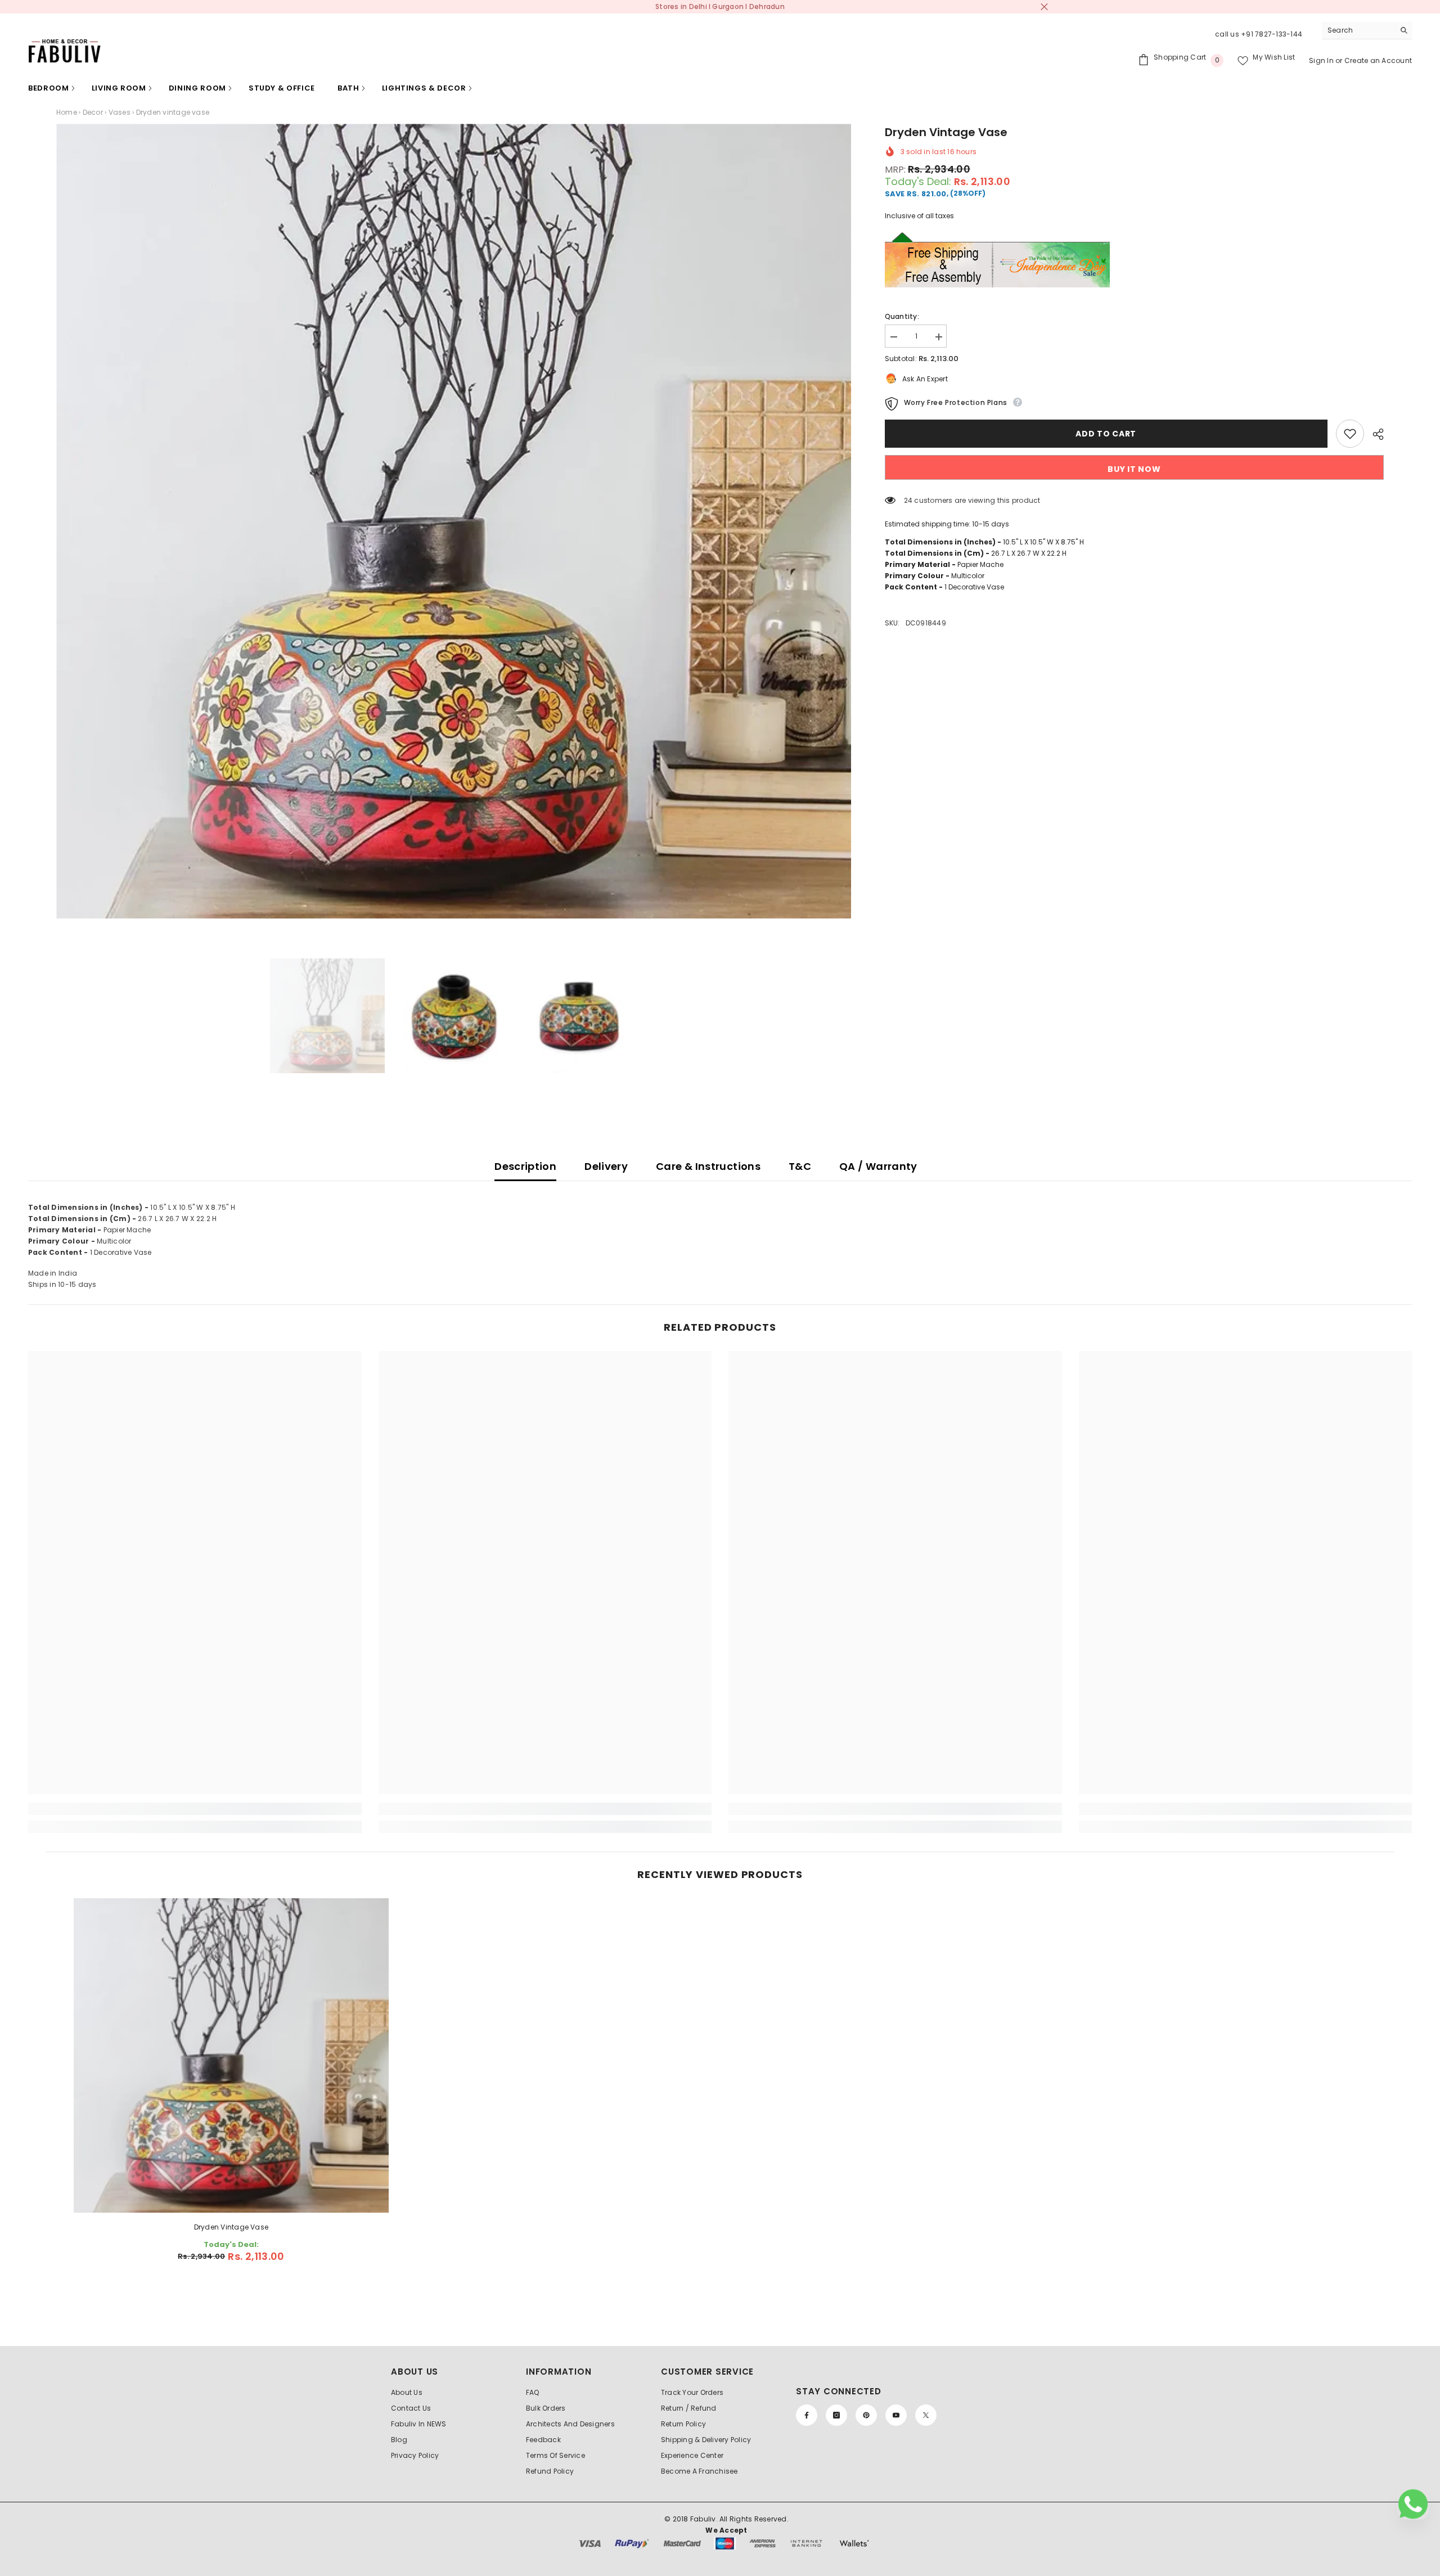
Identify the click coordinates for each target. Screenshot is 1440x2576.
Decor (93, 112)
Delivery (606, 1166)
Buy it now (1134, 469)
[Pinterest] (866, 2415)
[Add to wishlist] (1350, 434)
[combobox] (1358, 30)
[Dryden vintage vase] (231, 2055)
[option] (454, 521)
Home (67, 112)
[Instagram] (836, 2415)
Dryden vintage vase (231, 2227)
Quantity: (902, 316)
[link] (195, 1809)
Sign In (1322, 60)
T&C (800, 1166)
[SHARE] (1374, 434)
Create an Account (1378, 60)
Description (525, 1166)
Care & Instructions (708, 1166)
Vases (120, 112)
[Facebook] (807, 2415)
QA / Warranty (878, 1166)
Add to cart (1106, 434)
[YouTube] (896, 2415)
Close (1044, 7)
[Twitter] (926, 2415)
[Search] (1367, 31)
